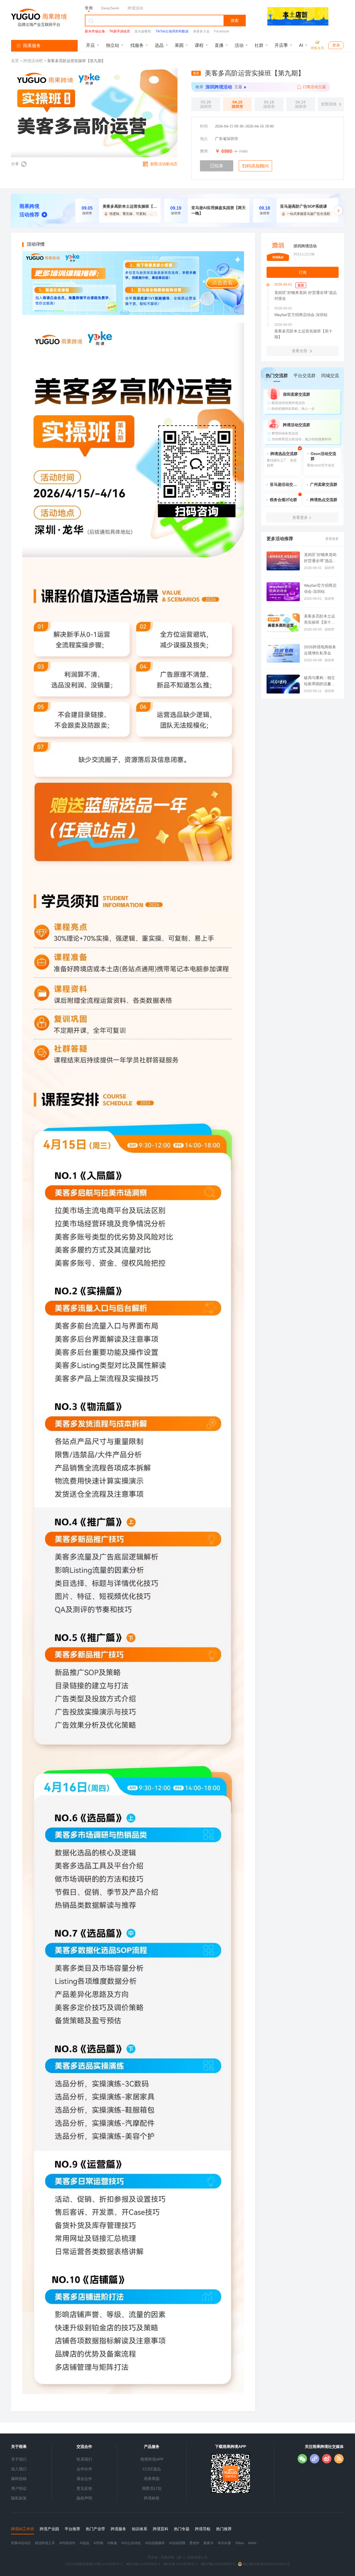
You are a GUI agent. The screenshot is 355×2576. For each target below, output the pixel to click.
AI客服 (112, 2543)
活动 (239, 45)
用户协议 (19, 2488)
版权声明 (84, 2498)
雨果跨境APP (152, 2459)
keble (252, 2543)
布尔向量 (224, 2543)
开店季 (281, 45)
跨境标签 (152, 2498)
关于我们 (19, 2459)
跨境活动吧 (33, 61)
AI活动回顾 (177, 2543)
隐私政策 (19, 2498)
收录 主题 (219, 87)
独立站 (113, 45)
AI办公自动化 (131, 2543)
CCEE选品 (152, 2469)
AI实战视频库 (155, 2543)
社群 (259, 45)
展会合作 (84, 2479)
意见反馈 (84, 2488)
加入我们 (19, 2469)
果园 (179, 45)
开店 (90, 45)
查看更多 (332, 539)
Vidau (240, 2543)
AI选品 (84, 2543)
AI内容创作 (67, 2543)
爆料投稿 (19, 2479)
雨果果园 (152, 2479)
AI (301, 45)
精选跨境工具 (45, 2543)
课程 (199, 45)
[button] (338, 210)
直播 (219, 45)
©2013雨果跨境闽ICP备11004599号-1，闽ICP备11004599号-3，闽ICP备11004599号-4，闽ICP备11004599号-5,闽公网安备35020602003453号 (177, 2564)
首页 (16, 61)
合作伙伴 (84, 2469)
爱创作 (194, 2543)
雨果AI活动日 (21, 2543)
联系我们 (84, 2459)
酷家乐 (209, 2543)
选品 (159, 45)
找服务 (137, 45)
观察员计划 (152, 2488)
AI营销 (98, 2543)
